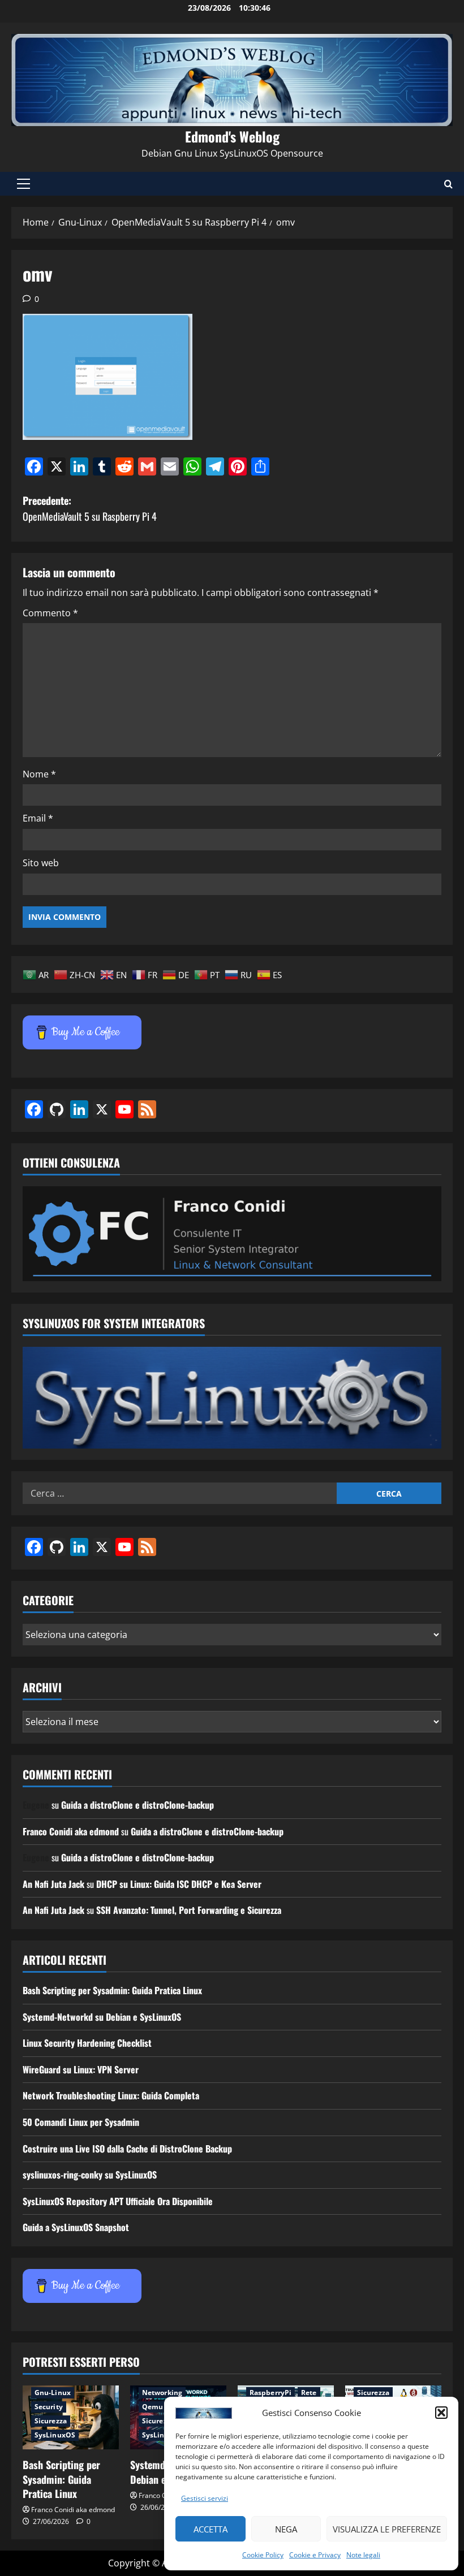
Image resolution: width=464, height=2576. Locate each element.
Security (49, 2407)
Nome (39, 774)
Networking (162, 2393)
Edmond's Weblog (232, 136)
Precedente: (90, 509)
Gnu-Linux (53, 2393)
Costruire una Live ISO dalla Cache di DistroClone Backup (127, 2149)
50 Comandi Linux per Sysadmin (81, 2122)
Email (38, 818)
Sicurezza (51, 2421)
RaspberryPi (270, 2393)
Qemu (152, 2407)
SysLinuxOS (55, 2435)
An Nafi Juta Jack (53, 1884)
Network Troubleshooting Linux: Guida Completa (111, 2095)
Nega (286, 2529)
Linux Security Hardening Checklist (87, 2043)
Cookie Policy (263, 2555)
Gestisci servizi (205, 2498)
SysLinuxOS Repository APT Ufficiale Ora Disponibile (118, 2201)
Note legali (363, 2555)
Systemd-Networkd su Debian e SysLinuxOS (102, 2017)
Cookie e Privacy (315, 2555)
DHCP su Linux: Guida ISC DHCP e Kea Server (179, 1884)
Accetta (210, 2529)
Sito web (41, 863)
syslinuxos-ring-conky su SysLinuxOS (90, 2175)
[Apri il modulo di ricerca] (448, 184)
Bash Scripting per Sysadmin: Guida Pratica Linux (112, 1990)
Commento (50, 613)
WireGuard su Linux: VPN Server (81, 2069)
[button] (441, 2413)
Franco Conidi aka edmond (71, 1831)
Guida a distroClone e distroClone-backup (138, 1805)
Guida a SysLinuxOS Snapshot (76, 2227)
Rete (309, 2393)
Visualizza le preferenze (387, 2529)
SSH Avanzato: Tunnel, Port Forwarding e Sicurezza (189, 1910)
